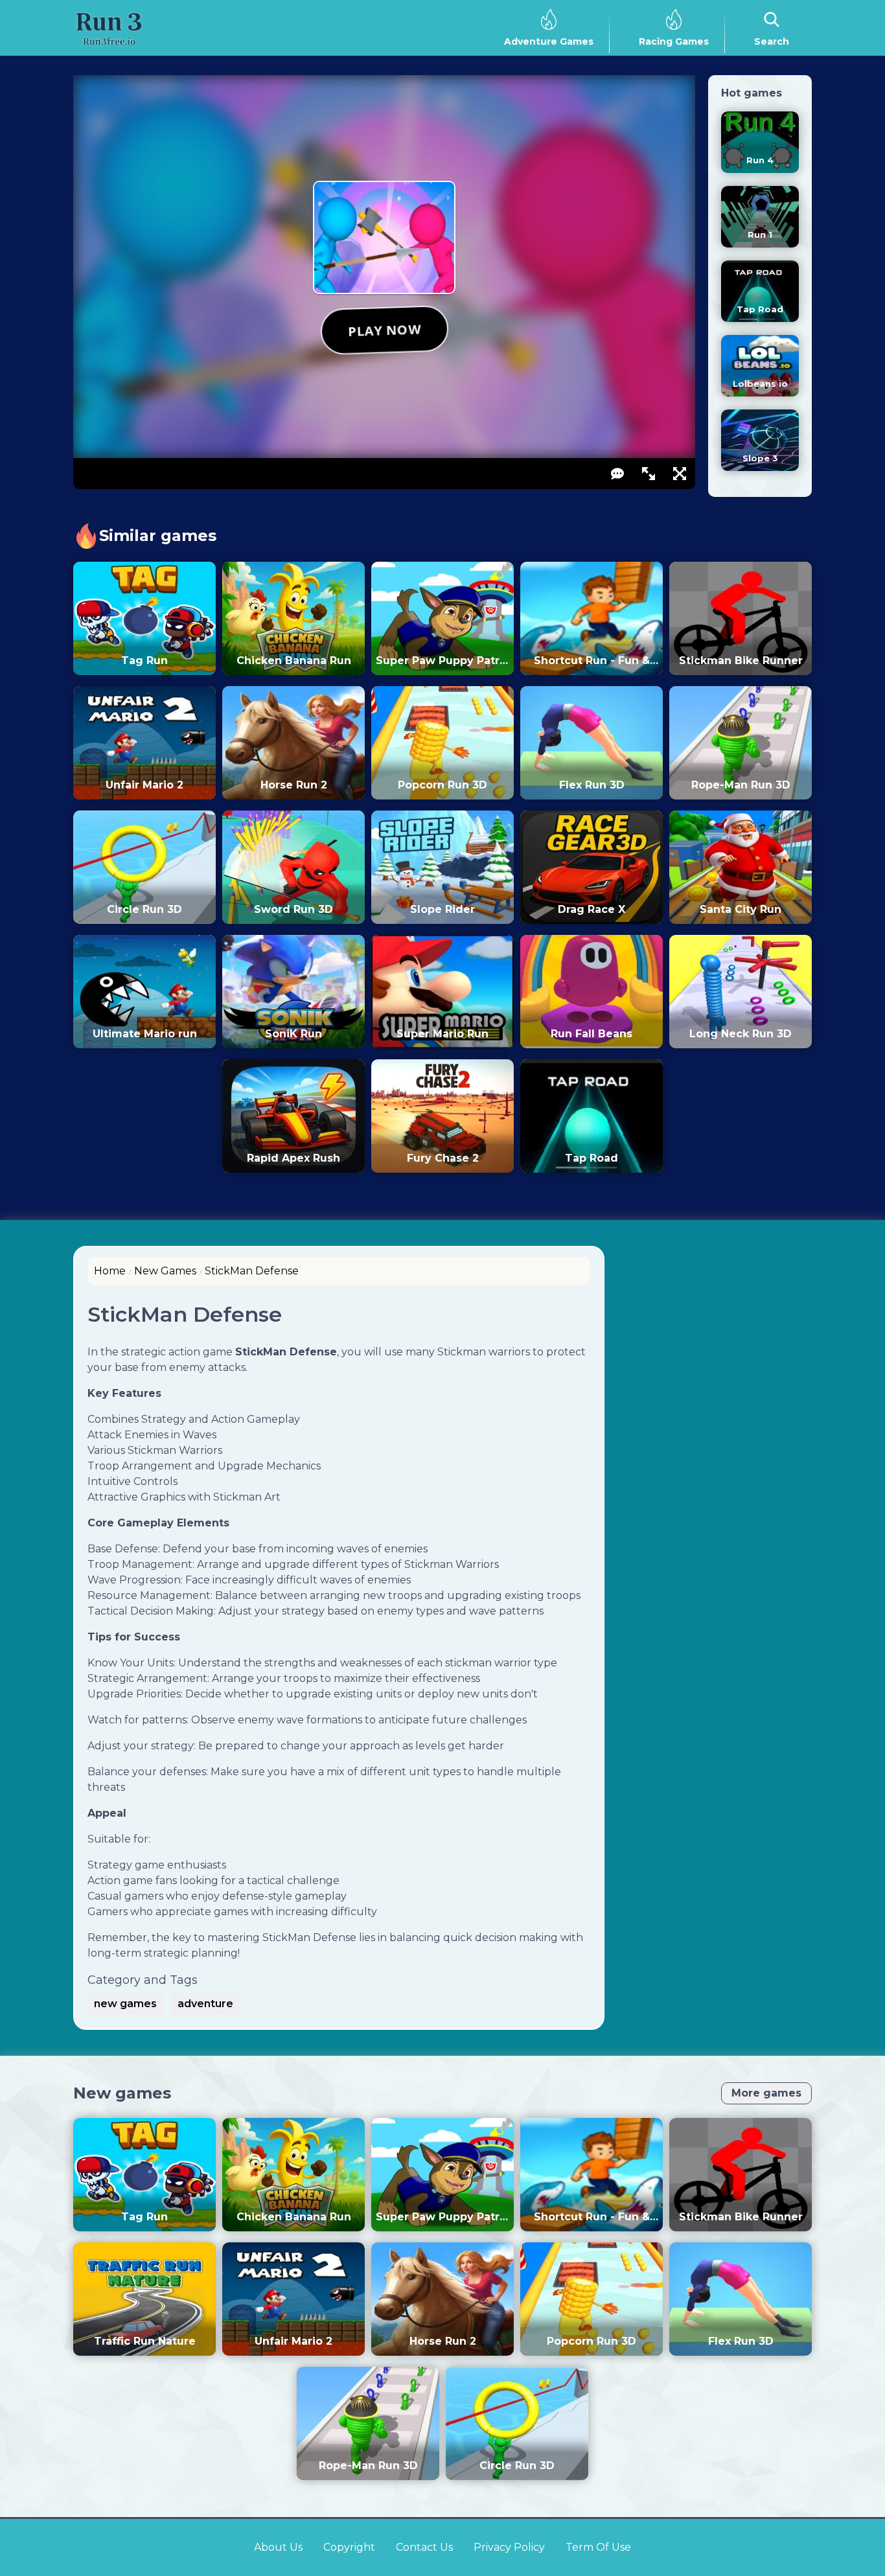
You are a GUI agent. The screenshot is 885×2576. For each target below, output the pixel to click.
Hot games (752, 93)
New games (122, 2093)
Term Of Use (598, 2547)
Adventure (205, 2004)
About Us (278, 2547)
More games (766, 2093)
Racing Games (674, 41)
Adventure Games (549, 41)
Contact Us (424, 2547)
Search (772, 41)
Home (110, 1271)
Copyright (349, 2547)
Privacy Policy (509, 2547)
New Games (165, 1271)
